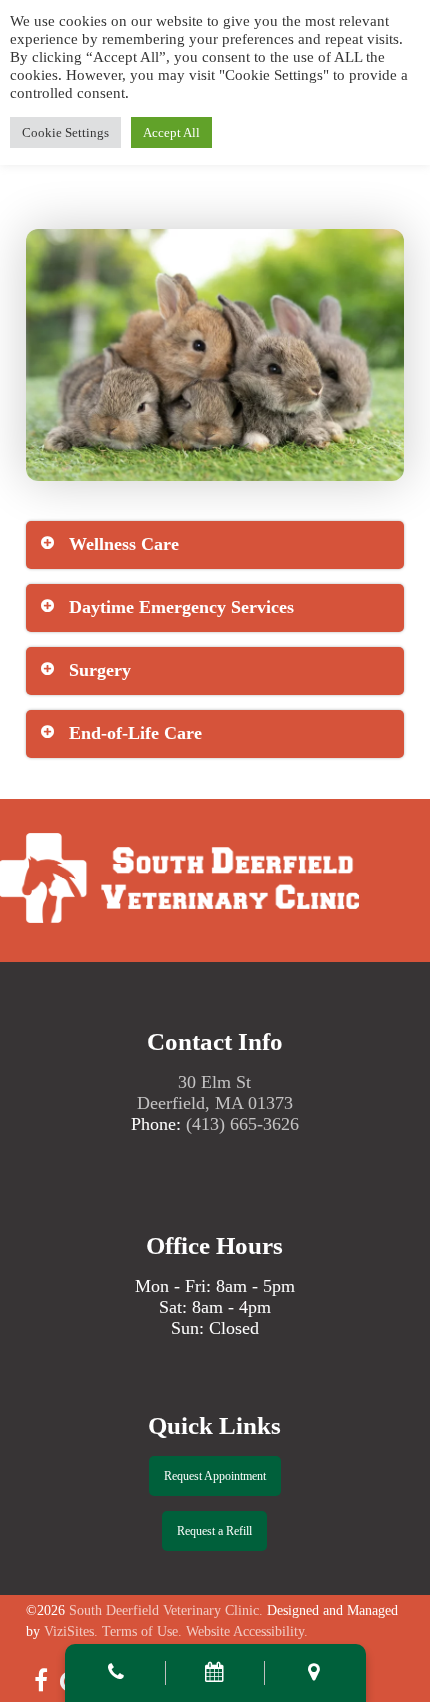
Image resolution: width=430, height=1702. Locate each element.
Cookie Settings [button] (65, 132)
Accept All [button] (171, 132)
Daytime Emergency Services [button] (181, 607)
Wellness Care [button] (124, 544)
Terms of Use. (142, 1631)
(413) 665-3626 (242, 1124)
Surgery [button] (100, 670)
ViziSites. (71, 1631)
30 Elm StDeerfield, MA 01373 (215, 1092)
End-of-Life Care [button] (135, 733)
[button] (215, 1476)
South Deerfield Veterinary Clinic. (166, 1610)
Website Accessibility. (247, 1631)
